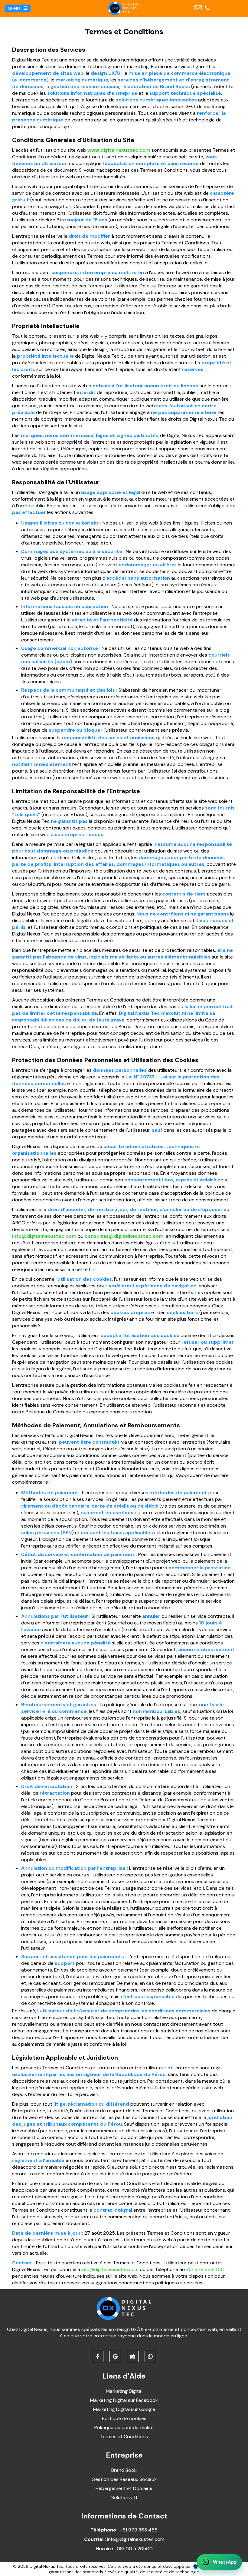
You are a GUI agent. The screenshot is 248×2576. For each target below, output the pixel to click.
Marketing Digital (124, 2391)
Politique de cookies (124, 2418)
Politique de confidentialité (124, 2427)
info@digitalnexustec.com (44, 1236)
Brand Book (124, 2470)
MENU (14, 8)
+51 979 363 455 (205, 2269)
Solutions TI (124, 2497)
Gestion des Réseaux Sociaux (124, 2479)
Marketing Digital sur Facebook (124, 2400)
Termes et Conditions (124, 2437)
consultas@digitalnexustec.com (124, 1236)
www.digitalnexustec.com (119, 150)
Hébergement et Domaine (124, 2488)
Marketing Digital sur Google (124, 2409)
